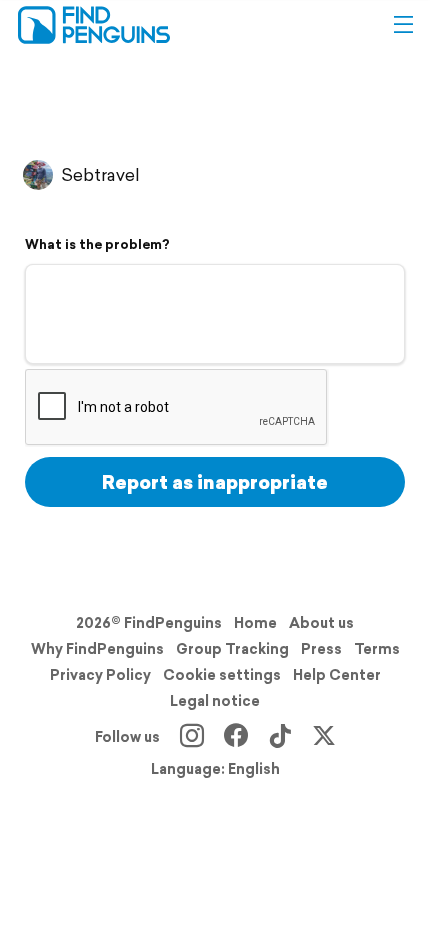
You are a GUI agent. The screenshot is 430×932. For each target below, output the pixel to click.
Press (321, 649)
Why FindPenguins (97, 649)
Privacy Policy (100, 675)
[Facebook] (236, 737)
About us (321, 623)
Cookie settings (222, 675)
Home (255, 623)
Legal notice (215, 701)
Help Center (337, 675)
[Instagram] (192, 737)
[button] (403, 25)
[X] (324, 737)
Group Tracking (232, 649)
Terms (377, 649)
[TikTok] (280, 737)
